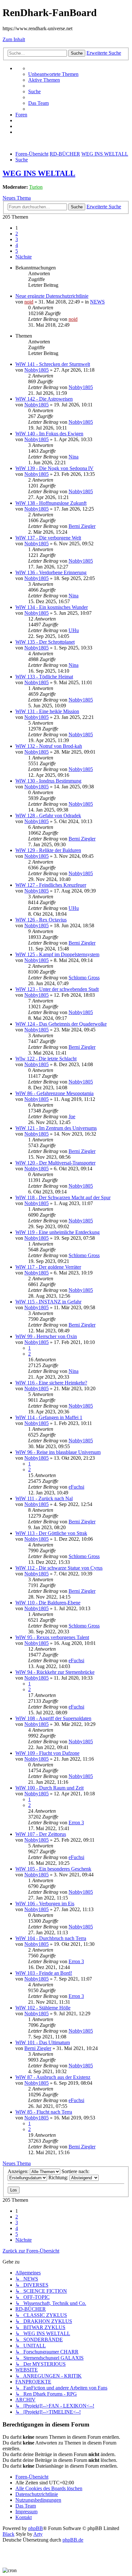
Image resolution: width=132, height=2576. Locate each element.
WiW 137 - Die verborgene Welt (48, 538)
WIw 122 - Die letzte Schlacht (46, 1059)
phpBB (36, 2528)
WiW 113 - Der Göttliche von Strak (51, 1533)
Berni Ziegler (82, 526)
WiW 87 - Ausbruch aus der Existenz (53, 2077)
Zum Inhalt (14, 39)
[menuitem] (53, 74)
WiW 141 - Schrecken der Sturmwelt (53, 364)
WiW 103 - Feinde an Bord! (44, 1973)
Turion (36, 187)
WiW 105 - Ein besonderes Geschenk (53, 1869)
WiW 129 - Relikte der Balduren (48, 850)
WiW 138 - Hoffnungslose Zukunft (51, 503)
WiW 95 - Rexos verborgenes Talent (52, 1637)
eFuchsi (76, 1487)
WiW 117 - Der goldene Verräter (48, 1267)
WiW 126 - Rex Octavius (41, 920)
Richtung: (59, 2177)
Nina (74, 457)
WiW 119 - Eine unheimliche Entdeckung (58, 1232)
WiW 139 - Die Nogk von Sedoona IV (54, 468)
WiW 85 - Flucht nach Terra (44, 2112)
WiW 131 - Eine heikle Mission (47, 711)
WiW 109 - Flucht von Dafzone (47, 1753)
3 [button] (17, 239)
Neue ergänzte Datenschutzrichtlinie (52, 296)
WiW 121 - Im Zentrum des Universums (56, 1128)
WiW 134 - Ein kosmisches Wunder (52, 607)
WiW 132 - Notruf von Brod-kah (49, 746)
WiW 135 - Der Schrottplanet (45, 642)
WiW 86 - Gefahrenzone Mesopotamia (54, 1093)
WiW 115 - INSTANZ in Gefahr (48, 1302)
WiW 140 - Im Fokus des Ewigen (49, 434)
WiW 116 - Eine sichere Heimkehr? (51, 1383)
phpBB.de (73, 2540)
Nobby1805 (37, 370)
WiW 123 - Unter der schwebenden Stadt (57, 989)
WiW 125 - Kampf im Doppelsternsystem (57, 954)
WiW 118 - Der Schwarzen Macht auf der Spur (63, 1197)
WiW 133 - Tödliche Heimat (44, 677)
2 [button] (17, 234)
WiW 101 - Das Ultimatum (43, 2042)
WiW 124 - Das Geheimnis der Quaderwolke (61, 1024)
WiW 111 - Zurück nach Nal (44, 1498)
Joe (72, 1116)
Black (8, 2534)
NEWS (97, 302)
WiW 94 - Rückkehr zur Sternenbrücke (55, 1672)
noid (29, 302)
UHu (74, 630)
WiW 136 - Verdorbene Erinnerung (51, 572)
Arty (38, 2534)
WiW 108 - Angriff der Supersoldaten (53, 1718)
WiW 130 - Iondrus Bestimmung (48, 781)
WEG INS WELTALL (39, 173)
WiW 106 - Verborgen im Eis (45, 1904)
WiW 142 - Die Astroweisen (44, 399)
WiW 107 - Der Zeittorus (41, 1834)
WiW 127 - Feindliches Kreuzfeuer (51, 885)
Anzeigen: (19, 2171)
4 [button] (17, 245)
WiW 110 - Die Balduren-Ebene (48, 1603)
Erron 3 (76, 1823)
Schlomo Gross (84, 978)
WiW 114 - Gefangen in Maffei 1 (49, 1417)
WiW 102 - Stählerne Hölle (43, 2008)
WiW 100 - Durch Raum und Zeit (50, 1788)
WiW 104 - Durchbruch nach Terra (51, 1938)
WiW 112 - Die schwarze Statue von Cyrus (59, 1568)
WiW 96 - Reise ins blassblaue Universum (58, 1452)
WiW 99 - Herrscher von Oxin (46, 1336)
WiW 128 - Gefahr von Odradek (48, 816)
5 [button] (17, 251)
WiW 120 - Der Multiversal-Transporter (55, 1163)
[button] (24, 257)
